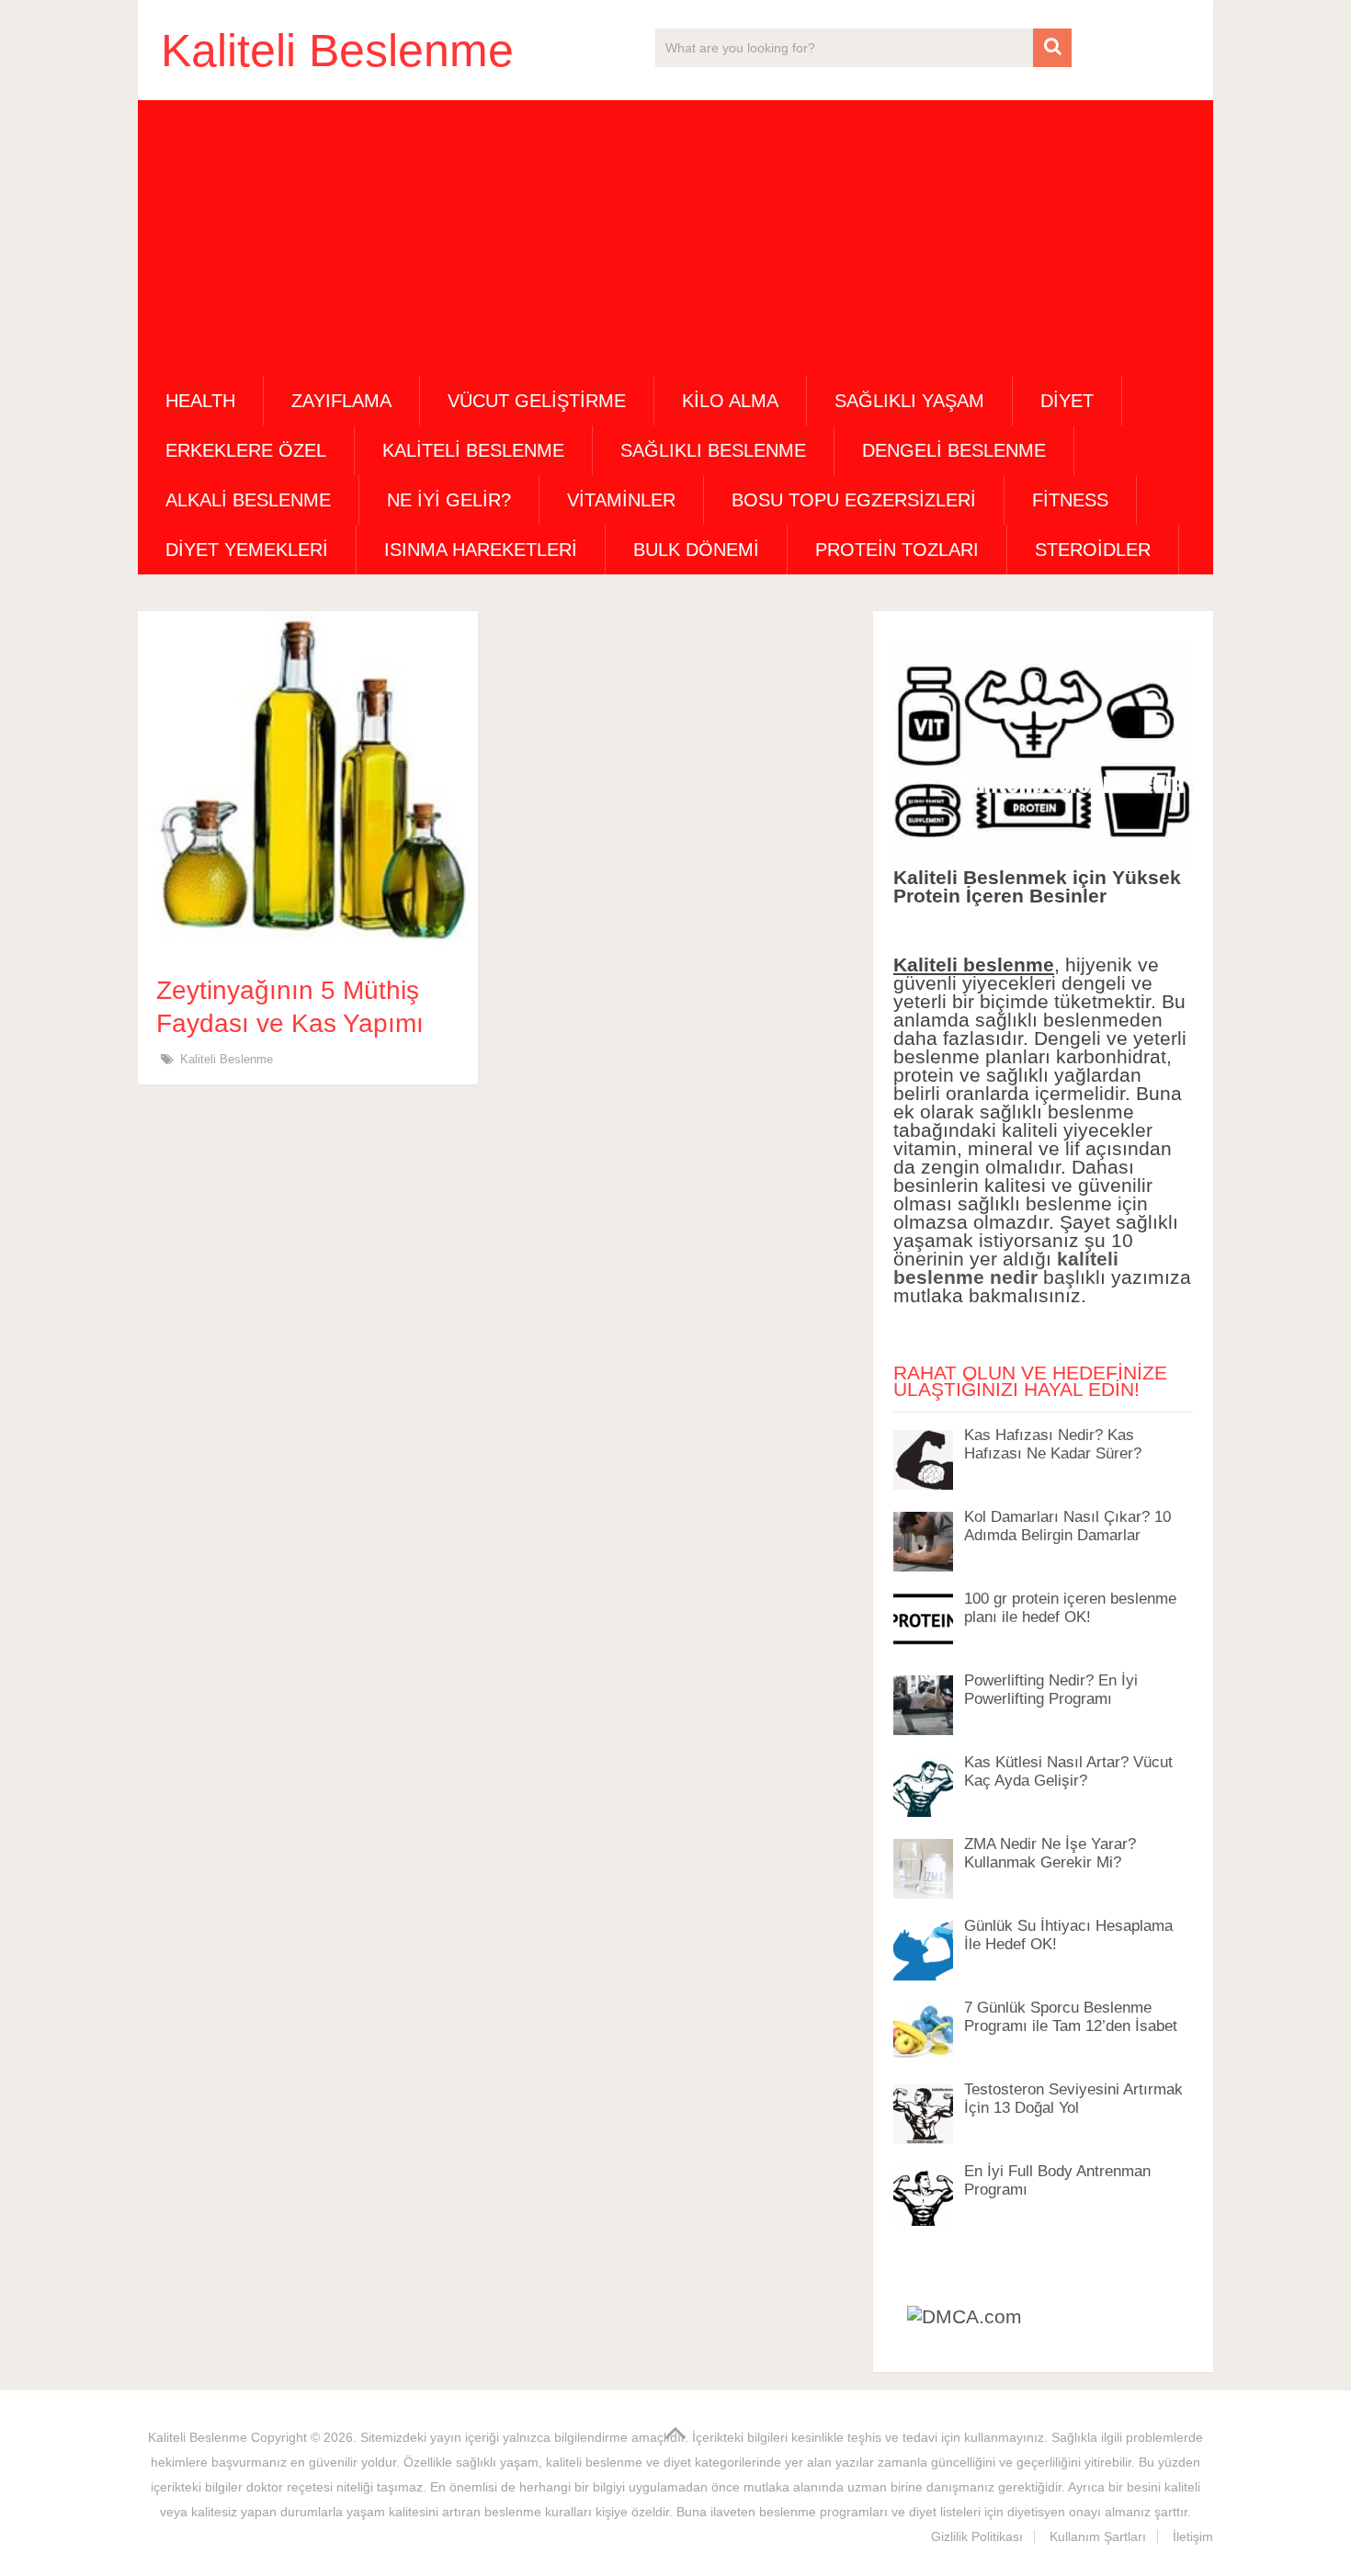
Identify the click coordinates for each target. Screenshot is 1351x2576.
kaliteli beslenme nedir (1006, 1268)
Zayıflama (341, 401)
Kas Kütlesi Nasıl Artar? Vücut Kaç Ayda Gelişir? (1068, 1771)
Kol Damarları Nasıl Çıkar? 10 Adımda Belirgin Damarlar (1067, 1526)
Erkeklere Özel (246, 450)
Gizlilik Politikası (977, 2536)
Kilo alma (730, 401)
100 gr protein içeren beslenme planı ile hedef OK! (1070, 1608)
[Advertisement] (675, 238)
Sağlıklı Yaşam (909, 401)
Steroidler (1093, 550)
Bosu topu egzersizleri (854, 500)
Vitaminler (621, 500)
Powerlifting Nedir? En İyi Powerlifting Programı (1051, 1690)
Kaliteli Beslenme (337, 51)
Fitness (1070, 500)
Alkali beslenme (248, 500)
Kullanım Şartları (1098, 2536)
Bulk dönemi (696, 550)
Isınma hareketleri (481, 550)
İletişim (1193, 2536)
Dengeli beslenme (954, 450)
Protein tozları (897, 550)
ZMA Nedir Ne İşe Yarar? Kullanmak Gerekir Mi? (1050, 1853)
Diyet (1067, 401)
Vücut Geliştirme (537, 401)
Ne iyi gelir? (449, 500)
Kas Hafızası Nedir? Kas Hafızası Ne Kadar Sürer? (1053, 1444)
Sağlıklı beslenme (713, 450)
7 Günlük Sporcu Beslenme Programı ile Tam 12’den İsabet (1071, 2017)
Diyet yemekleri (247, 550)
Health (200, 401)
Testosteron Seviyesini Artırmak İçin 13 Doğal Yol (1073, 2099)
